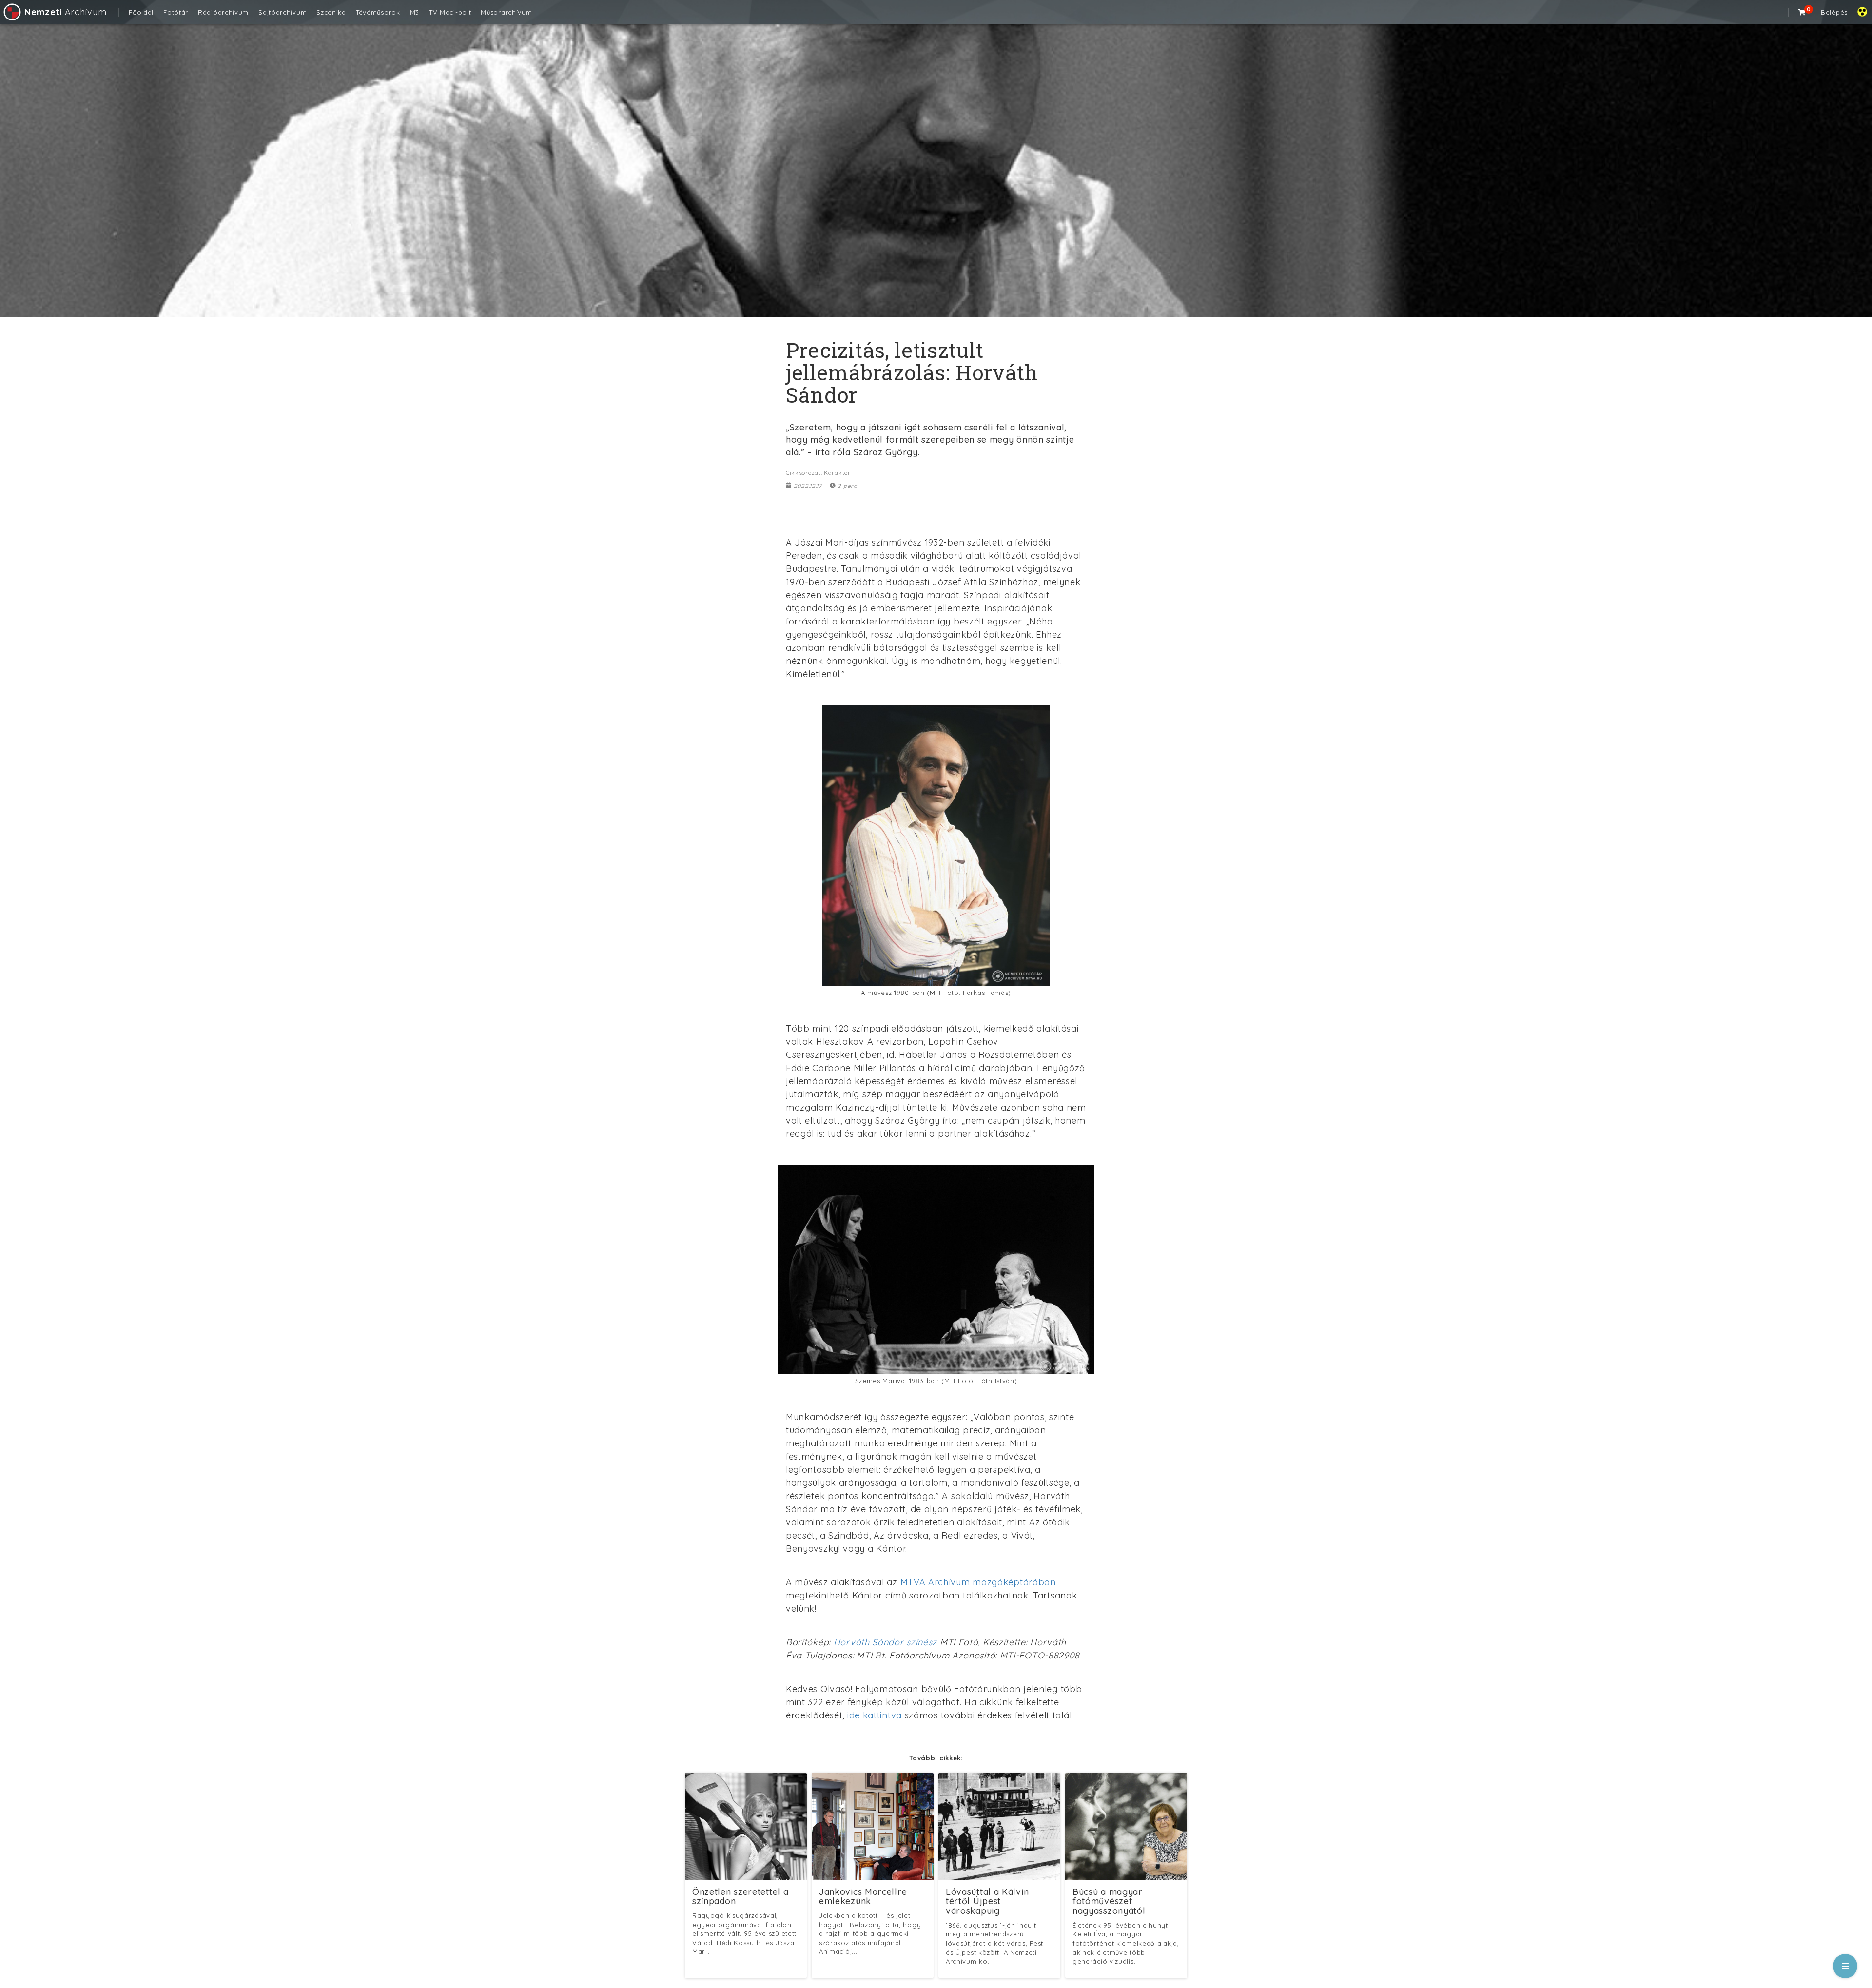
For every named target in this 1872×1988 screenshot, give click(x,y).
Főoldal (141, 12)
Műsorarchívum (506, 12)
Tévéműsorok (378, 12)
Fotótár (176, 12)
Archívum (65, 12)
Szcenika (331, 12)
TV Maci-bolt (450, 12)
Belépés (1834, 12)
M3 (415, 12)
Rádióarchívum (223, 12)
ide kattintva (875, 1715)
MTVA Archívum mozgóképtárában (978, 1582)
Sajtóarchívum (283, 12)
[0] (1802, 12)
